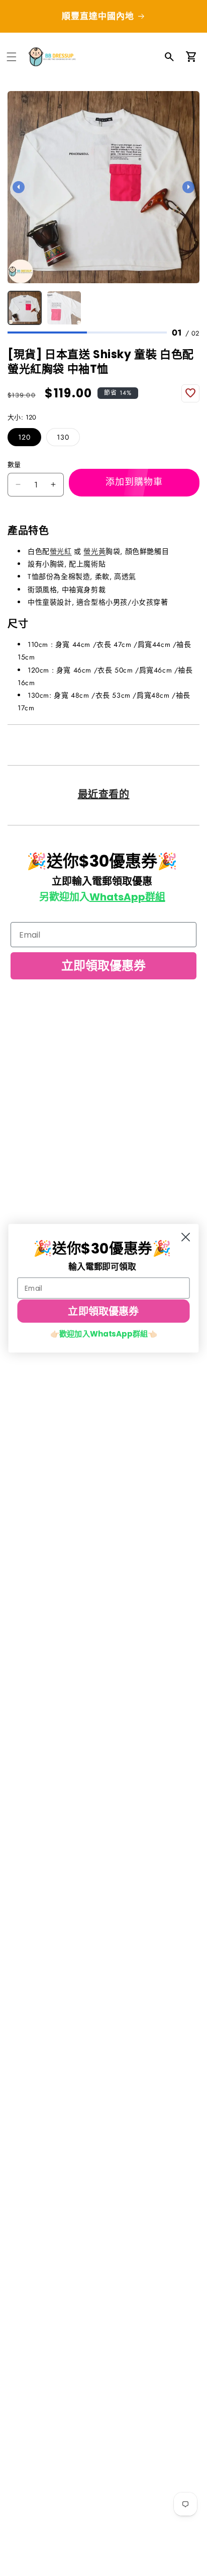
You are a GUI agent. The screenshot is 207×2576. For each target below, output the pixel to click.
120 (24, 437)
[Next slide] (188, 187)
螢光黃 (94, 551)
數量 (14, 465)
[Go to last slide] (19, 187)
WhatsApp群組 (127, 897)
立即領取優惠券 (103, 966)
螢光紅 (61, 551)
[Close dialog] (186, 1237)
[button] (12, 57)
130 (63, 437)
